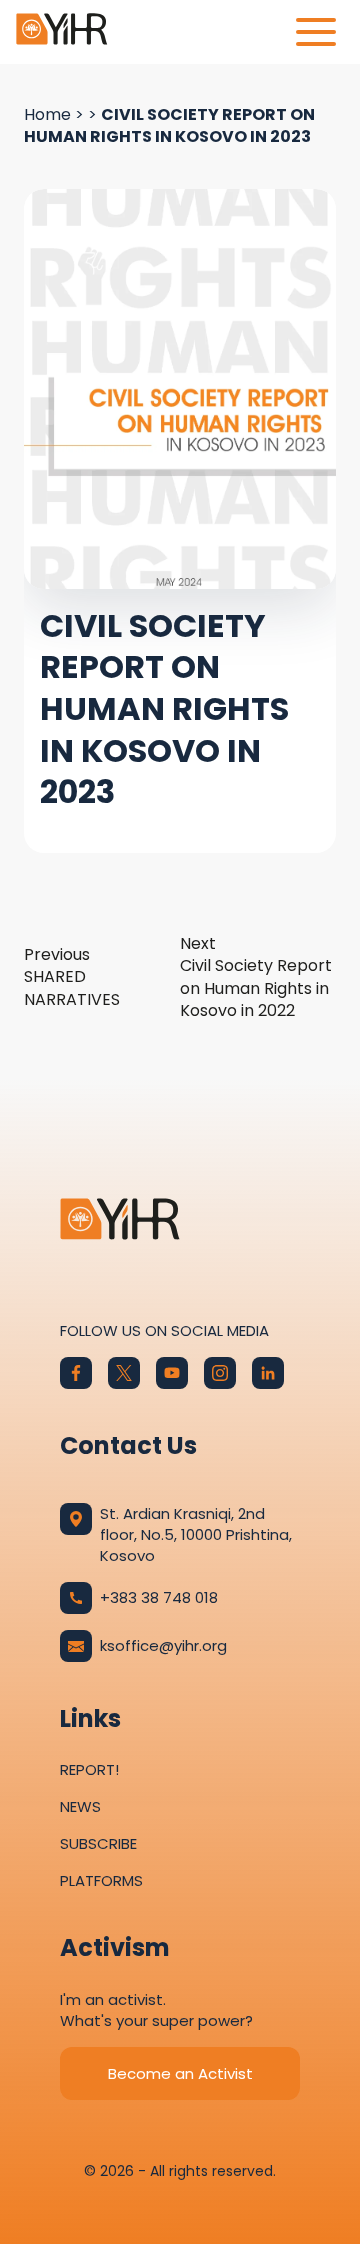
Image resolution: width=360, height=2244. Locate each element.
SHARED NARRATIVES (72, 977)
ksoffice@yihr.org (163, 1645)
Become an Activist (180, 2073)
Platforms (101, 1880)
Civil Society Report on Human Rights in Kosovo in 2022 (256, 977)
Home (47, 114)
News (80, 1806)
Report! (89, 1769)
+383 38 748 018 (159, 1597)
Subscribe (98, 1843)
